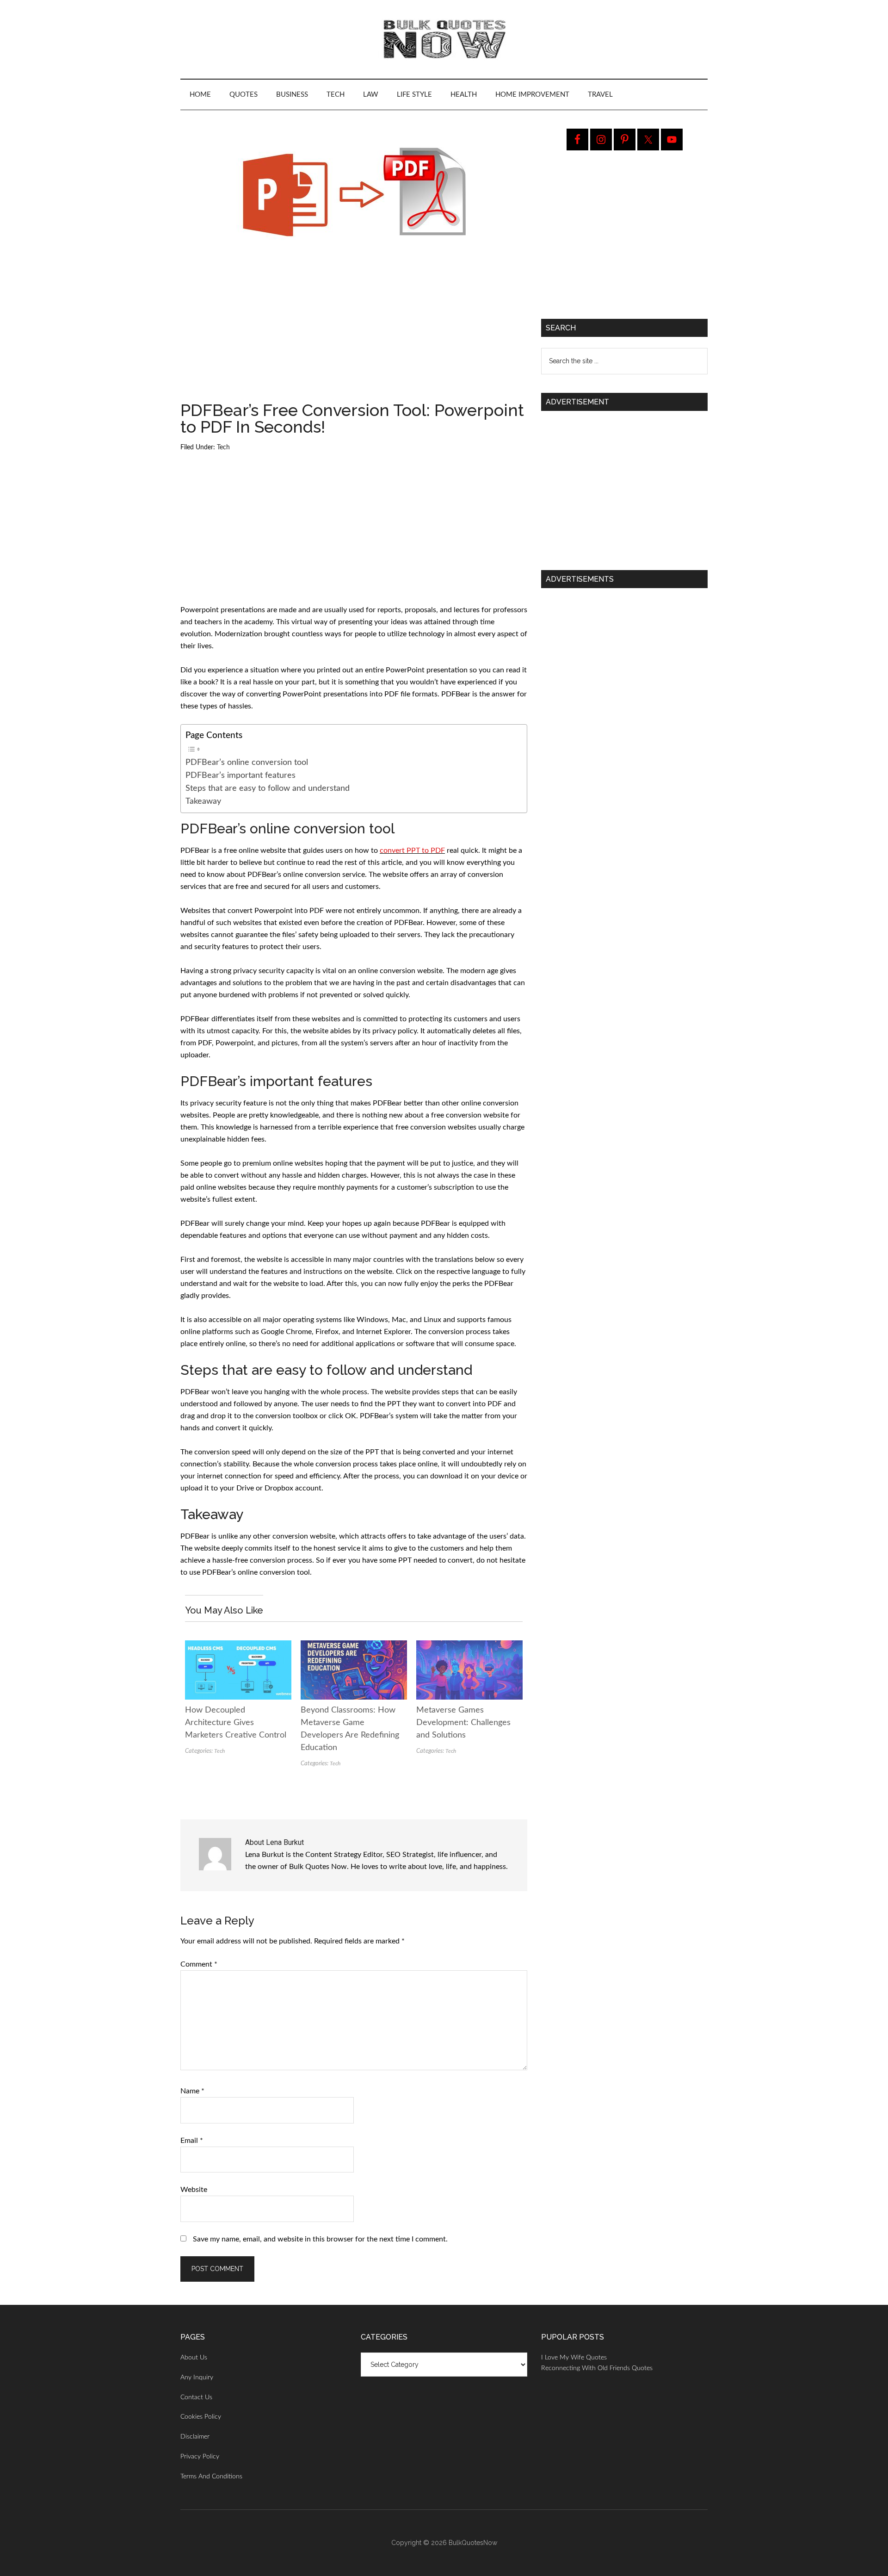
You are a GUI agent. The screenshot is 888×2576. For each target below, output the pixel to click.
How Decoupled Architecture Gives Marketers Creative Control (236, 1723)
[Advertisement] (354, 333)
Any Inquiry (197, 2377)
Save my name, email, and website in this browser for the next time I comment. (320, 2239)
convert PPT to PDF (412, 850)
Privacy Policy (200, 2457)
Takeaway (203, 801)
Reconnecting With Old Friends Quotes (597, 2368)
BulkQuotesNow (473, 2543)
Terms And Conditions (211, 2477)
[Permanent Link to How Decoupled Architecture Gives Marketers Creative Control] (238, 1646)
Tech (223, 447)
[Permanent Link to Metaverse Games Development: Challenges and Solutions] (469, 1646)
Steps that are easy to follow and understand (268, 788)
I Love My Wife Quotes (574, 2358)
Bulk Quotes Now (444, 39)
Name (192, 2091)
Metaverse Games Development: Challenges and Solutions (463, 1723)
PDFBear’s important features (240, 775)
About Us (194, 2358)
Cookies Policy (201, 2417)
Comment (199, 1964)
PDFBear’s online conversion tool (247, 762)
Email (192, 2141)
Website (194, 2190)
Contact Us (196, 2397)
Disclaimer (195, 2437)
